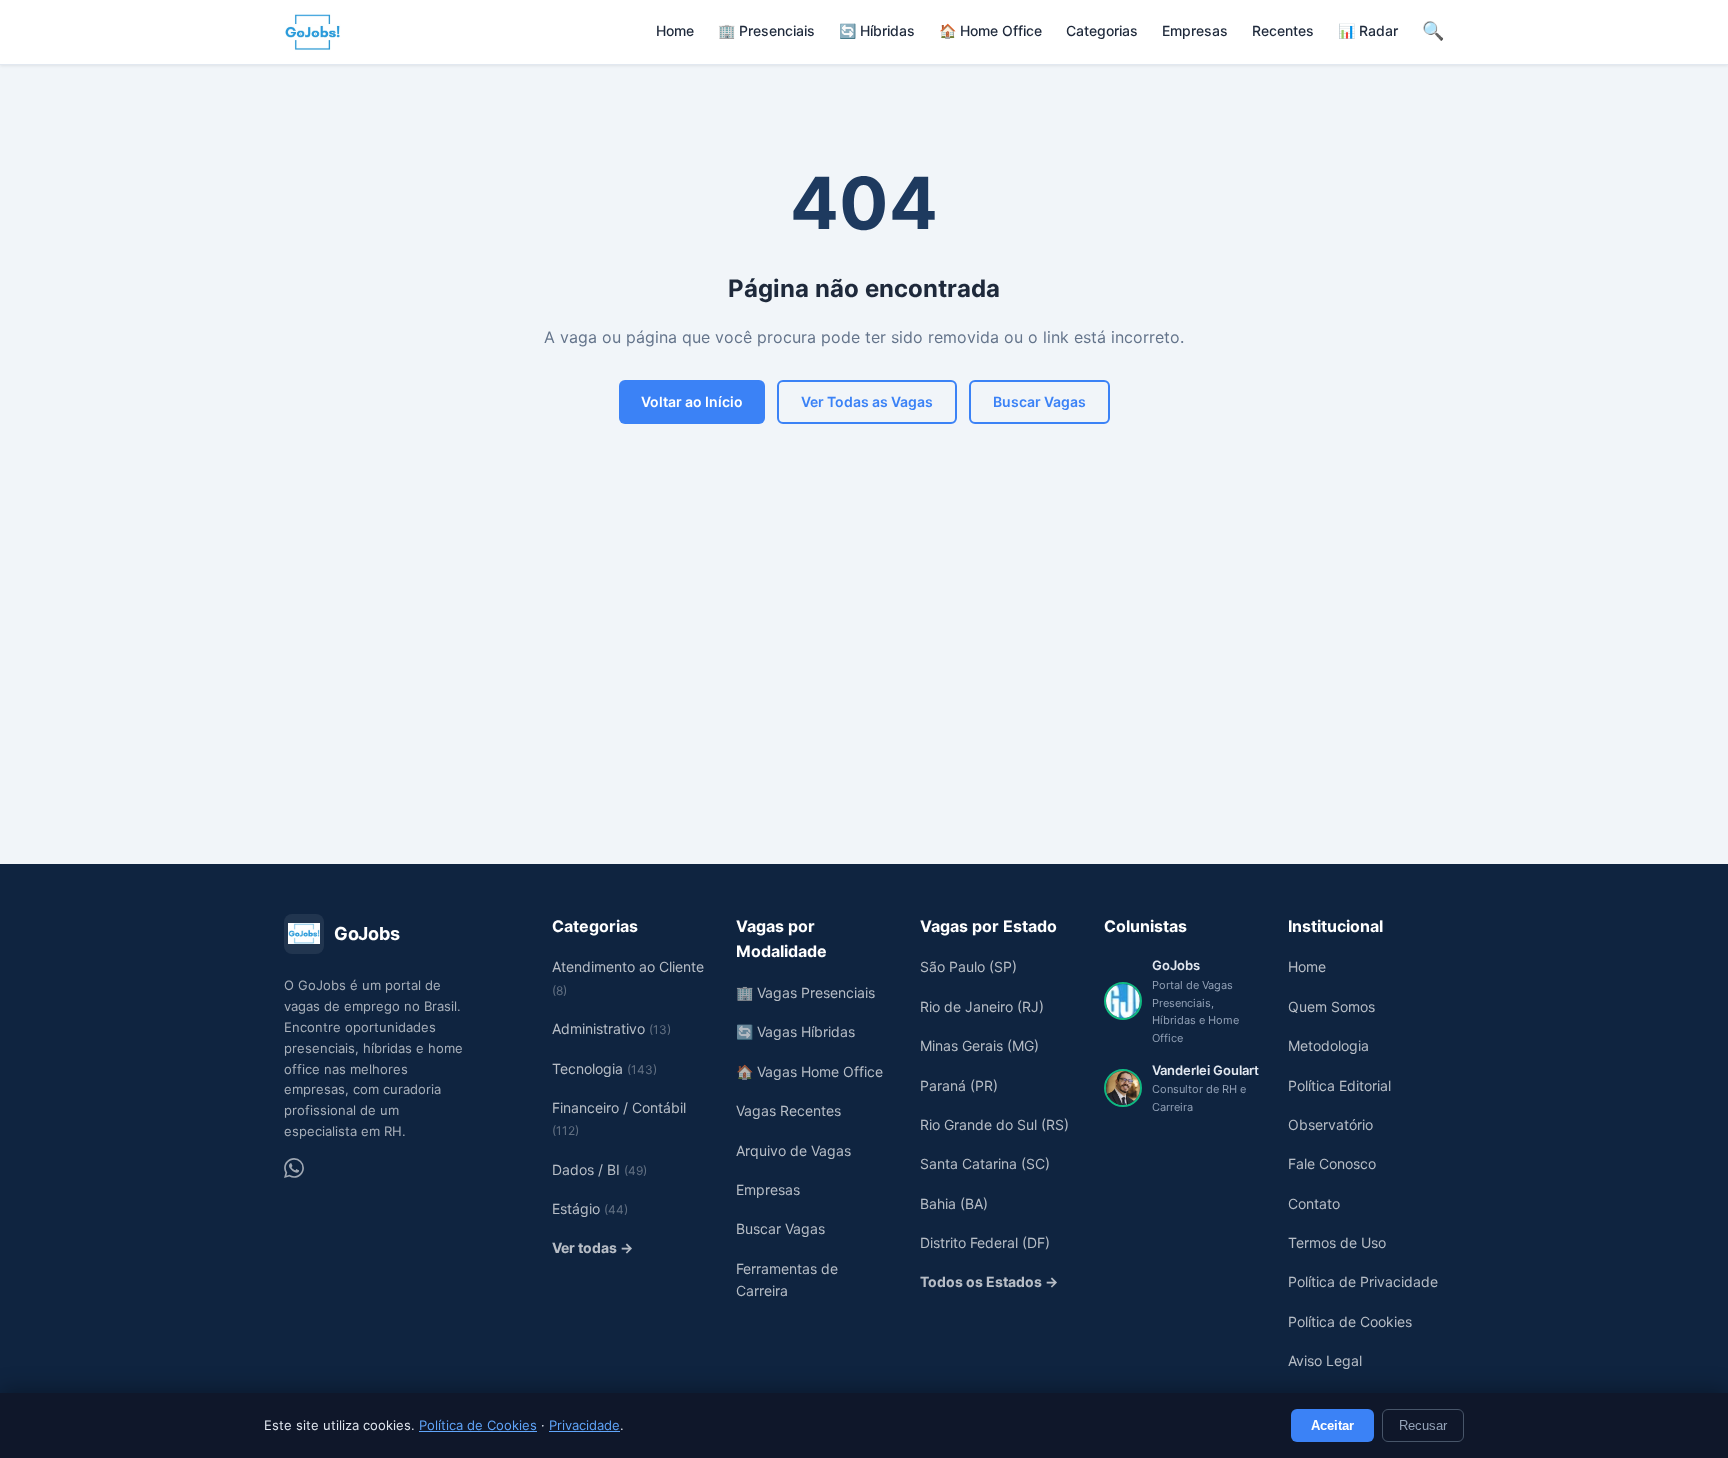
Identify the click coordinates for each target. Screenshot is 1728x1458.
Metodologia (1328, 1045)
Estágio (590, 1208)
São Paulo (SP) (968, 966)
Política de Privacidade (1363, 1281)
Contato (1314, 1203)
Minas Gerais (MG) (979, 1045)
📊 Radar (1368, 30)
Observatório (1330, 1124)
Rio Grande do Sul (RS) (994, 1124)
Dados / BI (599, 1169)
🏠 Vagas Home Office (809, 1071)
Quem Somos (1331, 1006)
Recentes (1283, 30)
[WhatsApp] (294, 1168)
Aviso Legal (1325, 1360)
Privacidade (584, 1425)
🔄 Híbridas (877, 30)
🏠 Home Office (990, 30)
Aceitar (1332, 1425)
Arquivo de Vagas (793, 1150)
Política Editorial (1339, 1085)
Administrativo (611, 1028)
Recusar (1423, 1425)
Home (675, 30)
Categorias (1102, 30)
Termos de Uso (1337, 1242)
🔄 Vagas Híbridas (795, 1031)
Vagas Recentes (788, 1110)
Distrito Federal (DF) (985, 1242)
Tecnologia (604, 1068)
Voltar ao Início (692, 401)
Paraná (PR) (959, 1085)
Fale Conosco (1332, 1163)
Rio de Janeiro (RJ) (982, 1006)
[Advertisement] (864, 684)
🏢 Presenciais (766, 30)
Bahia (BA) (954, 1203)
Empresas (1195, 30)
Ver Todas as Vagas (867, 401)
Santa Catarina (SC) (985, 1163)
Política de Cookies (478, 1425)
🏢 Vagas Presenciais (805, 992)
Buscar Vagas (1039, 401)
